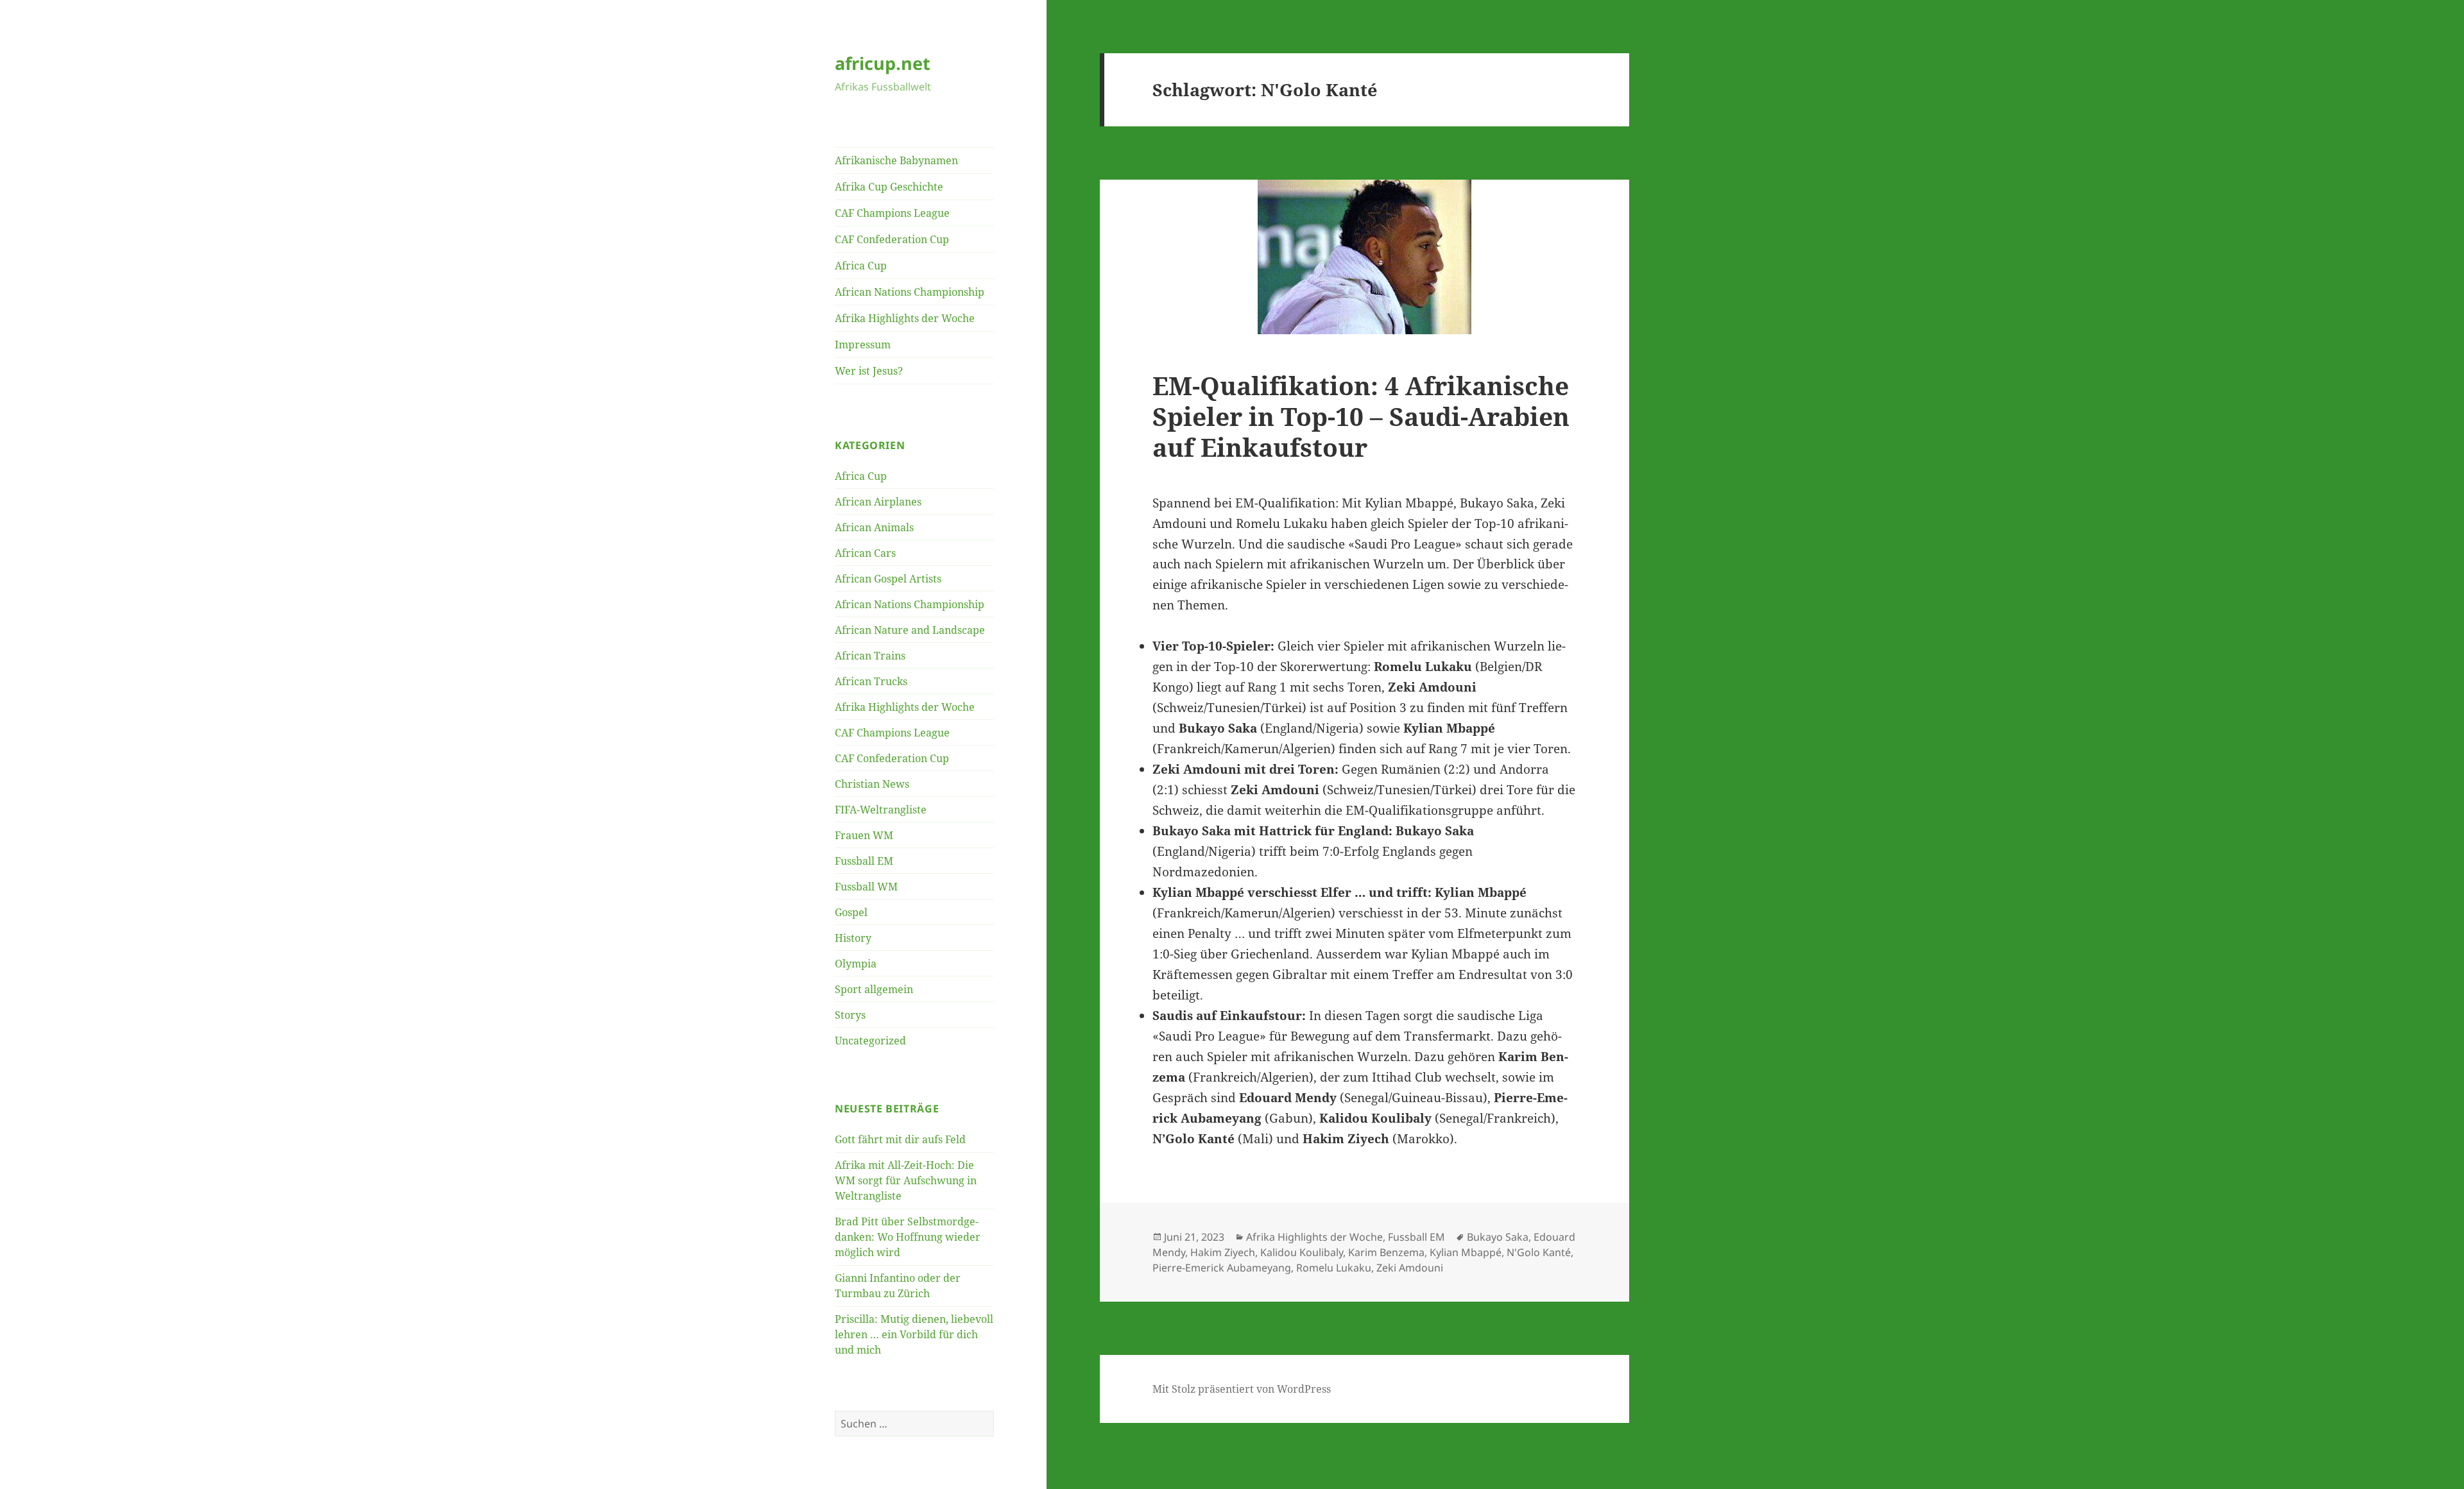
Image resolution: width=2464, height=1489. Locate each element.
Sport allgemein (874, 989)
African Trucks (871, 681)
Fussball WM (866, 887)
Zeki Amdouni (1410, 1268)
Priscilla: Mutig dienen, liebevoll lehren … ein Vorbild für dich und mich (914, 1334)
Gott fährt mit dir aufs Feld (900, 1139)
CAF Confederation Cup (892, 239)
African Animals (874, 527)
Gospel (851, 912)
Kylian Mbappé (1466, 1252)
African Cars (865, 553)
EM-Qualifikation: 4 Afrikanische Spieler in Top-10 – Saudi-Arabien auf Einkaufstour (1361, 416)
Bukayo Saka (1498, 1237)
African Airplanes (878, 502)
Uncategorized (870, 1041)
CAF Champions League (892, 213)
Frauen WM (864, 835)
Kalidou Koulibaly (1302, 1252)
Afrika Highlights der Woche (905, 318)
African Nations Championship (910, 292)
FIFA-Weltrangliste (881, 810)
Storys (850, 1015)
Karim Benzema (1386, 1252)
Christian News (872, 784)
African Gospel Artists (888, 579)
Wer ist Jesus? (869, 371)
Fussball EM (864, 861)
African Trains (870, 656)
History (853, 938)
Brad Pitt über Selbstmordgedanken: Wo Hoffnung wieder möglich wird (908, 1237)
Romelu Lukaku (1334, 1268)
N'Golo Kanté (1539, 1252)
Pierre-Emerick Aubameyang (1222, 1268)
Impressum (863, 345)
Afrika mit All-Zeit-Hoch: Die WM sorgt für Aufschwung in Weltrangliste (906, 1180)
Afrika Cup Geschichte (889, 187)
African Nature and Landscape (910, 630)
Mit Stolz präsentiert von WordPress (1242, 1389)
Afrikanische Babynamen (896, 160)
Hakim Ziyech (1223, 1252)
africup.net (883, 63)
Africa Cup (861, 266)
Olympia (856, 964)
